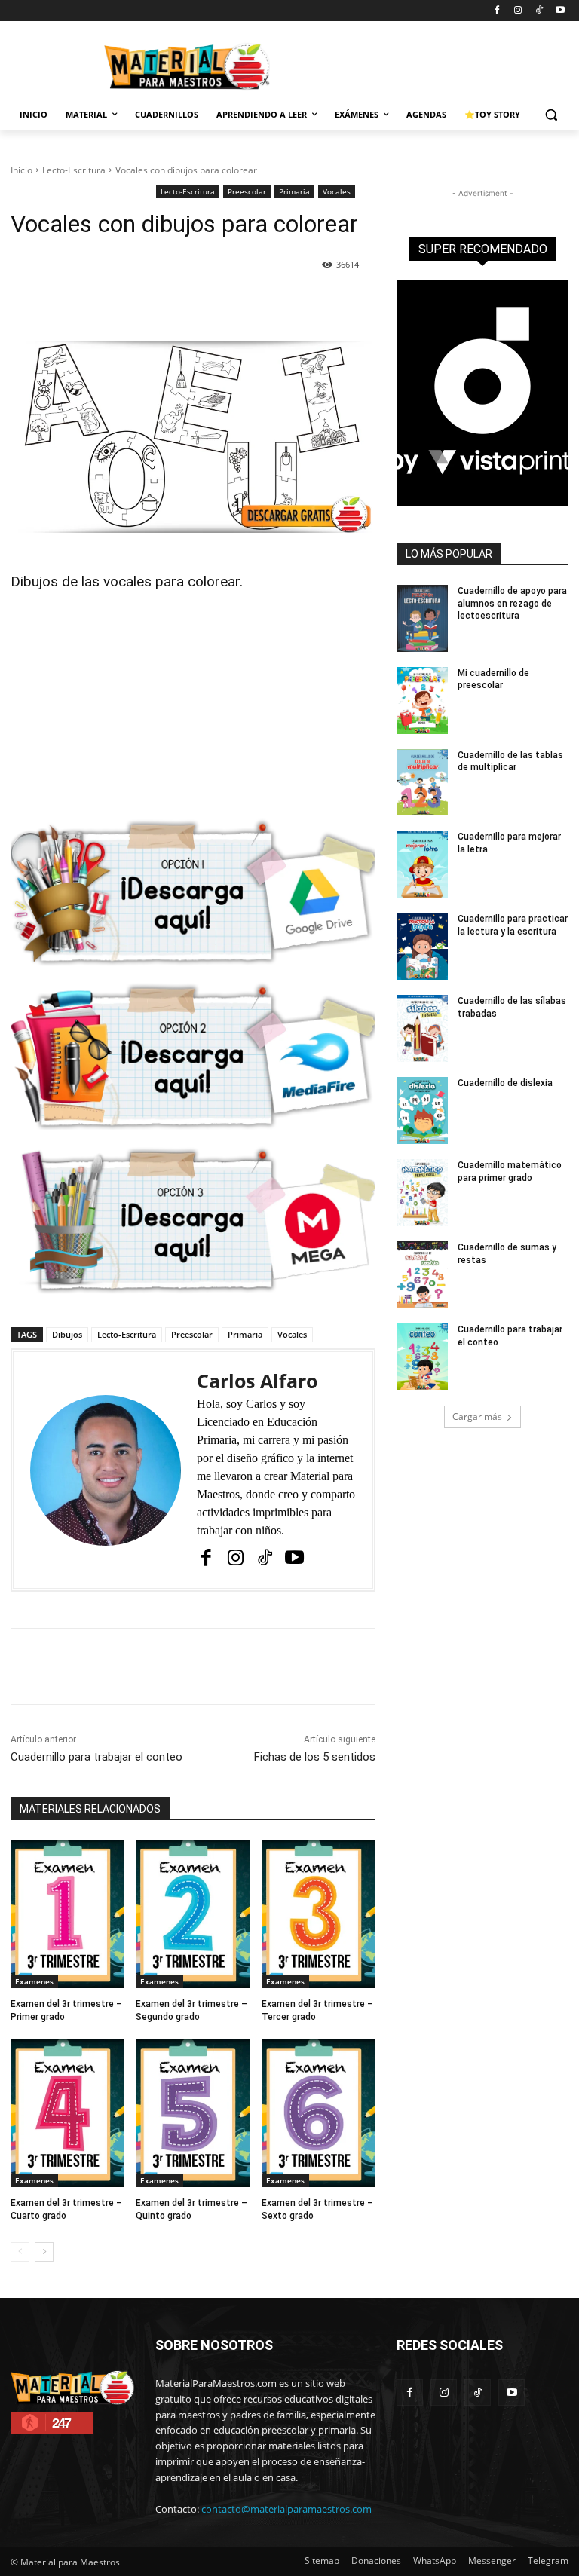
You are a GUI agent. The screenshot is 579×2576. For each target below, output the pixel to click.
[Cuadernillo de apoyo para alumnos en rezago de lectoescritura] (422, 618)
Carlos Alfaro (257, 1381)
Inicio (21, 170)
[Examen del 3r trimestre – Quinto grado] (193, 2114)
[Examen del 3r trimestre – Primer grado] (67, 1914)
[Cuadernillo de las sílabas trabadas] (422, 1028)
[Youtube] (560, 11)
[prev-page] (20, 2252)
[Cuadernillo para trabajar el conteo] (422, 1357)
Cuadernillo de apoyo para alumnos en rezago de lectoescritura (512, 604)
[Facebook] (497, 11)
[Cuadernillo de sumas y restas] (422, 1275)
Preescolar (247, 191)
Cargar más (477, 1416)
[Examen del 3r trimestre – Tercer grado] (319, 1914)
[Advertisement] (193, 708)
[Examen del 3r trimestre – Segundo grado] (193, 1914)
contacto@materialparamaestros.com (286, 2509)
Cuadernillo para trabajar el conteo (96, 1757)
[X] (150, 303)
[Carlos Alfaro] (106, 1470)
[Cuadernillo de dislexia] (422, 1111)
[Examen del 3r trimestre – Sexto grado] (319, 2114)
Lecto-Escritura (74, 170)
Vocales (337, 191)
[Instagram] (518, 11)
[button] (551, 115)
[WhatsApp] (219, 303)
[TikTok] (539, 11)
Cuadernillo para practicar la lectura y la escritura (513, 925)
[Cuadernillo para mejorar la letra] (422, 864)
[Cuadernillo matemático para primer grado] (422, 1193)
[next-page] (44, 2252)
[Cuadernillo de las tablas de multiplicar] (422, 783)
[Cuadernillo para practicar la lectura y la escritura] (422, 946)
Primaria (294, 191)
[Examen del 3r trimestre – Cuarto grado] (67, 2114)
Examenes (34, 1981)
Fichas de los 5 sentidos (315, 1757)
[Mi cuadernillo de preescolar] (422, 701)
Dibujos (67, 1334)
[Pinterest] (185, 303)
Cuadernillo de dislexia (505, 1083)
